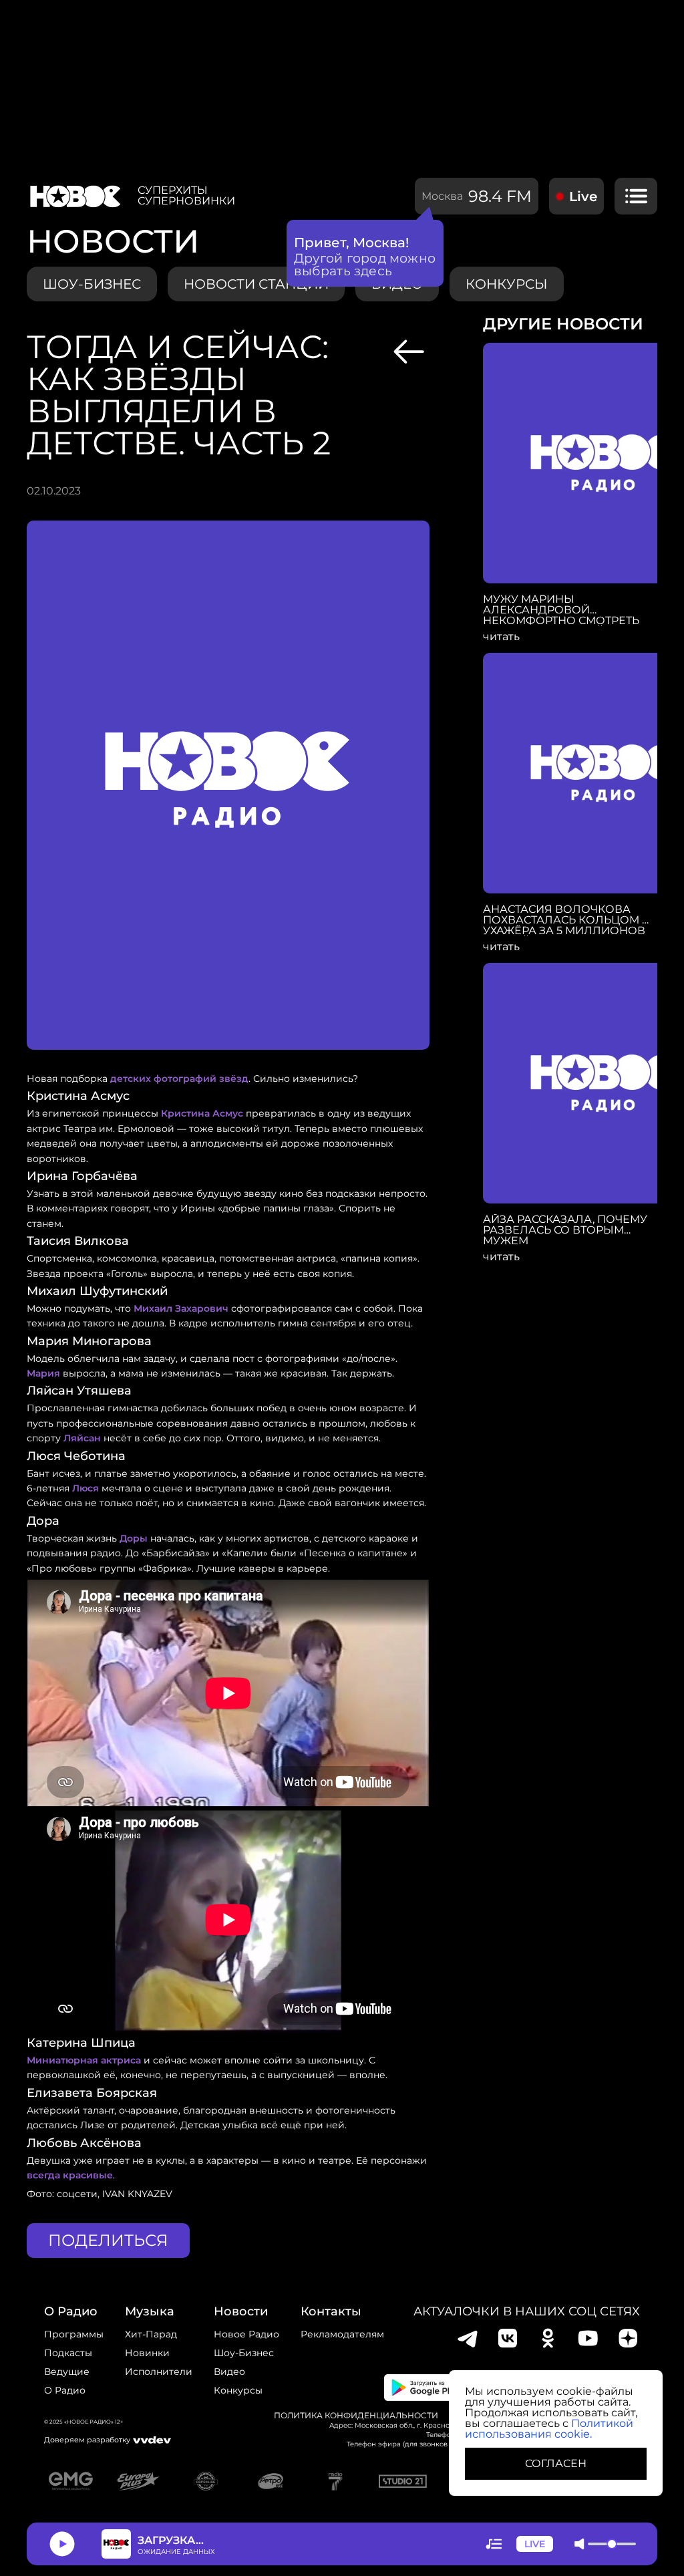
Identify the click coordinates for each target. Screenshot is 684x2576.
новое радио (246, 2334)
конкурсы (507, 284)
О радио (65, 2390)
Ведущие (67, 2372)
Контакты (331, 2311)
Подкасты (68, 2353)
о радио (71, 2311)
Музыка (150, 2311)
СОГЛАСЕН (556, 2463)
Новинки (147, 2353)
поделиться (108, 2240)
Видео (229, 2372)
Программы (74, 2334)
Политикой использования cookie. (549, 2429)
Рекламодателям (342, 2334)
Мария (43, 1373)
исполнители (159, 2372)
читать (501, 637)
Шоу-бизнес (92, 284)
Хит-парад (151, 2334)
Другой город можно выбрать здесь (365, 265)
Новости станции (256, 284)
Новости (241, 2311)
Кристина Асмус (202, 1113)
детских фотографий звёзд (179, 1079)
